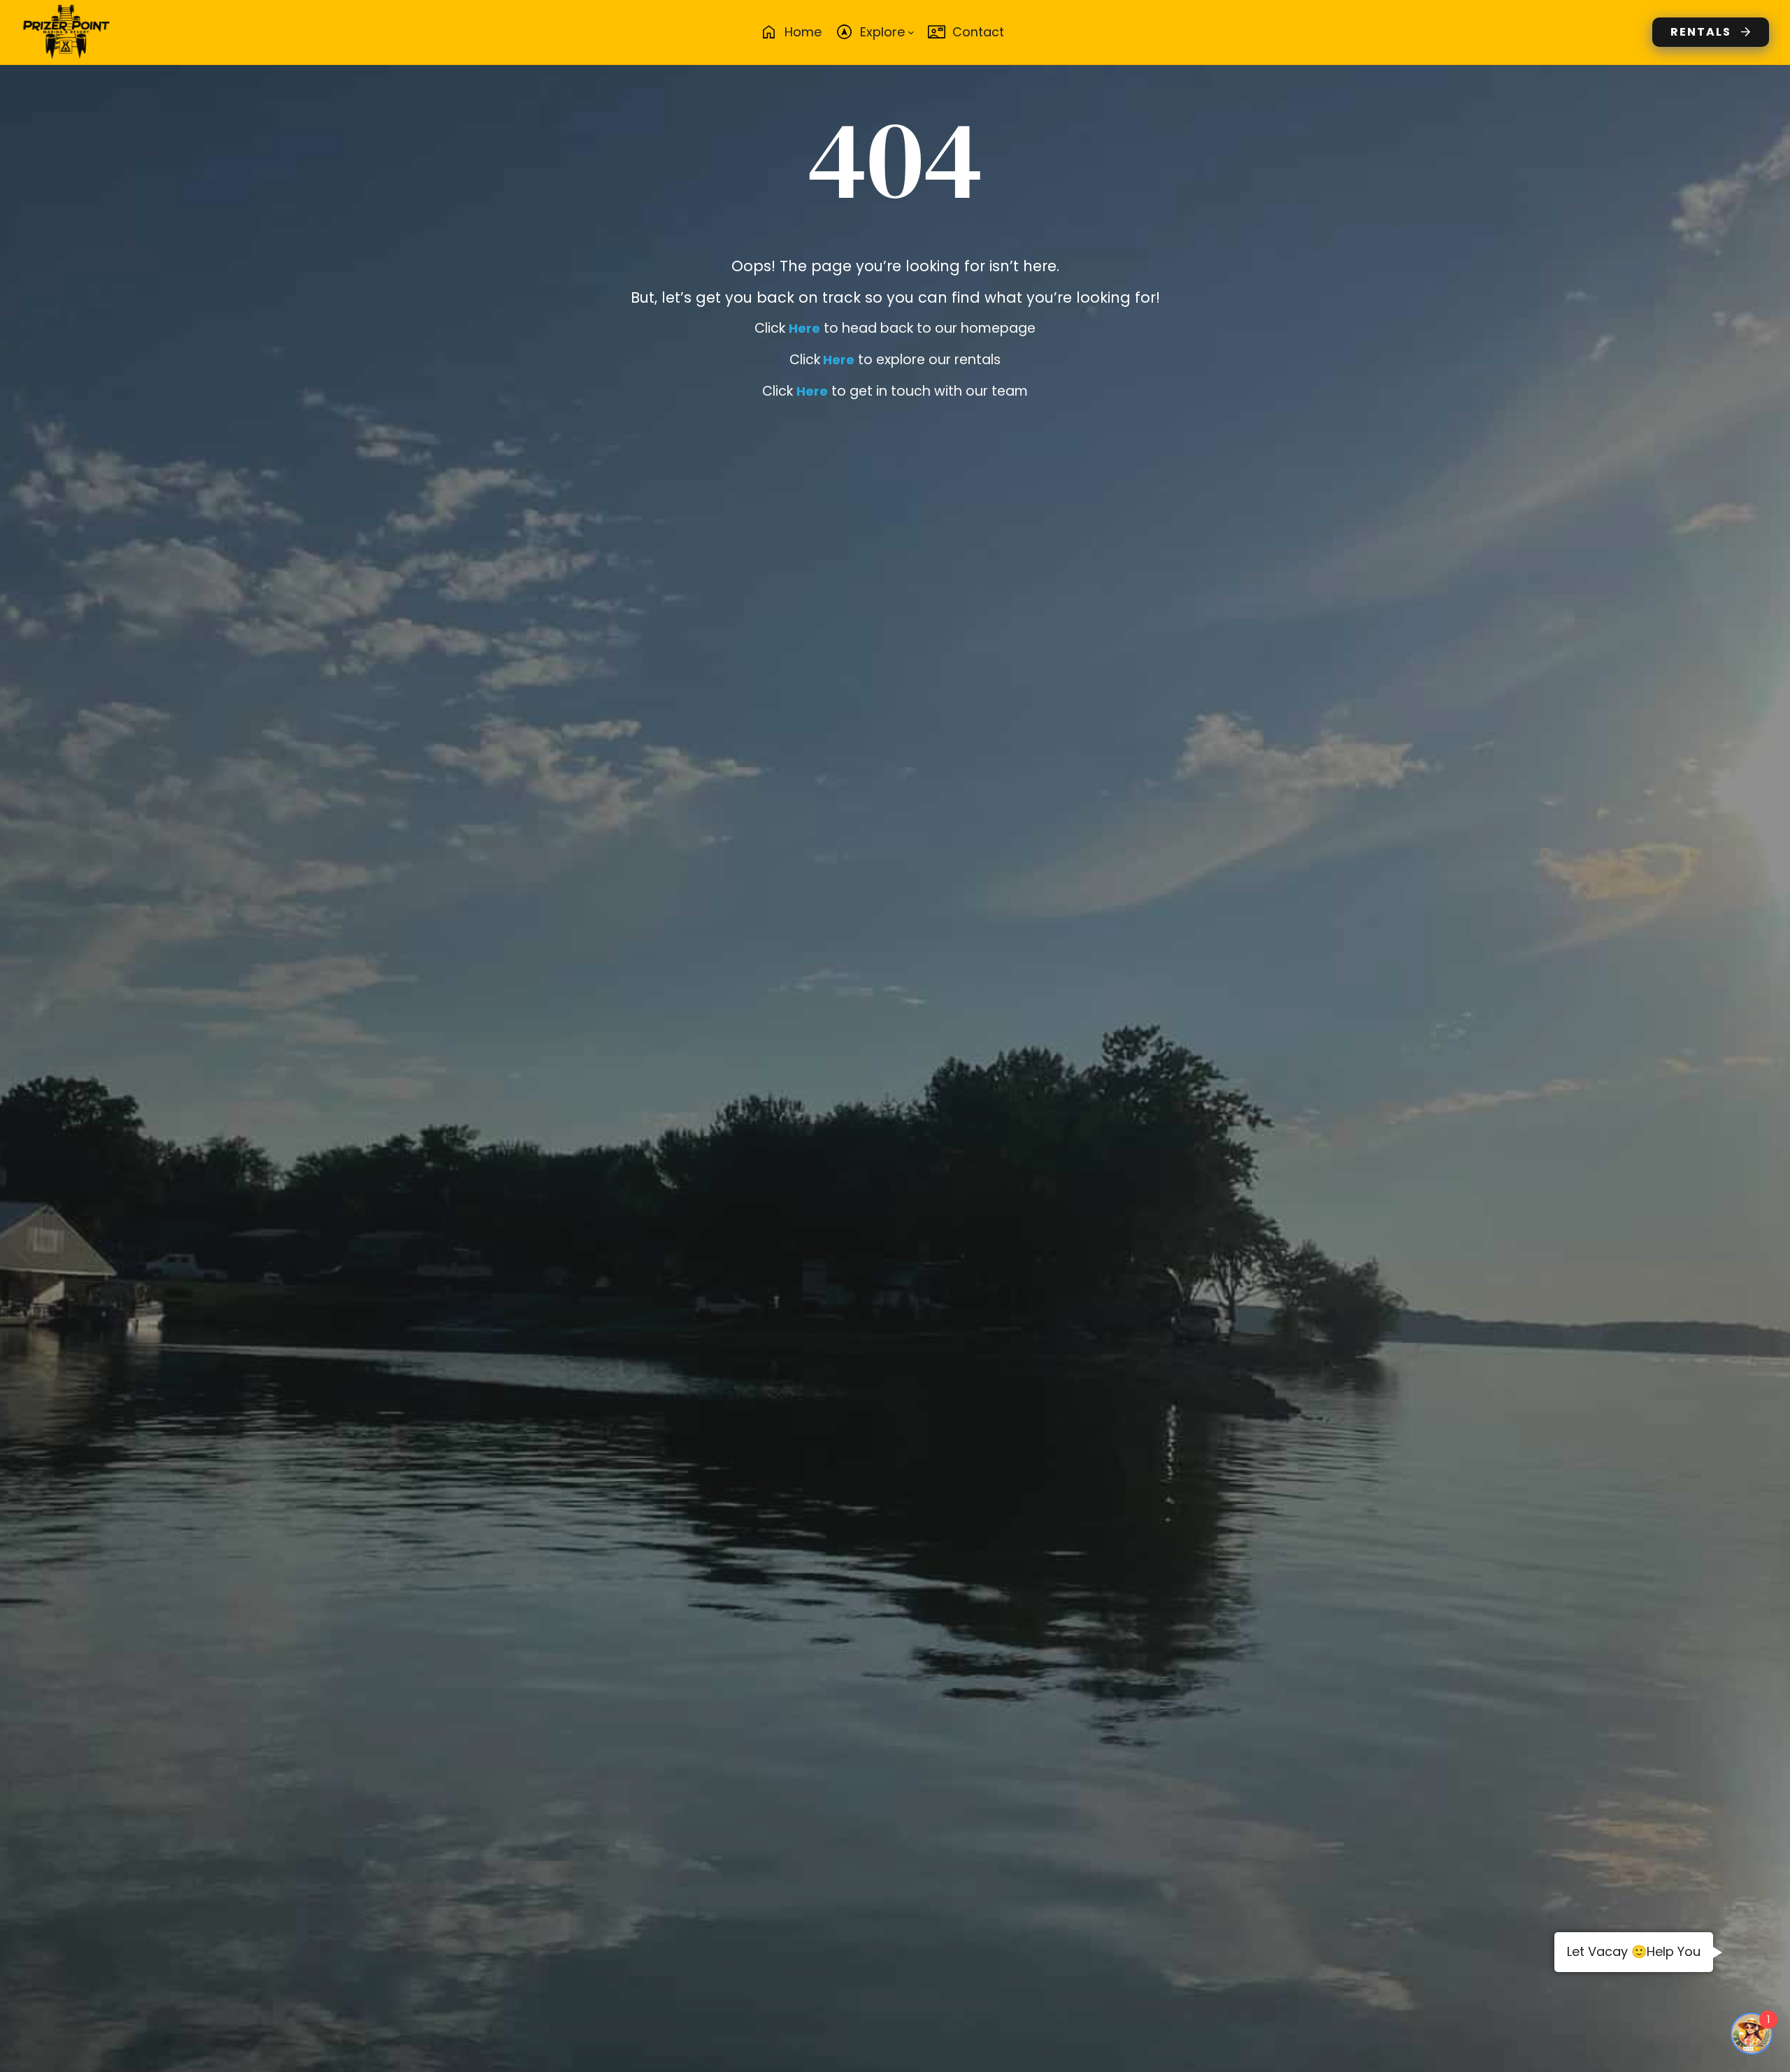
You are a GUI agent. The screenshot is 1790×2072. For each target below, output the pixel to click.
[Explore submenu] (911, 32)
